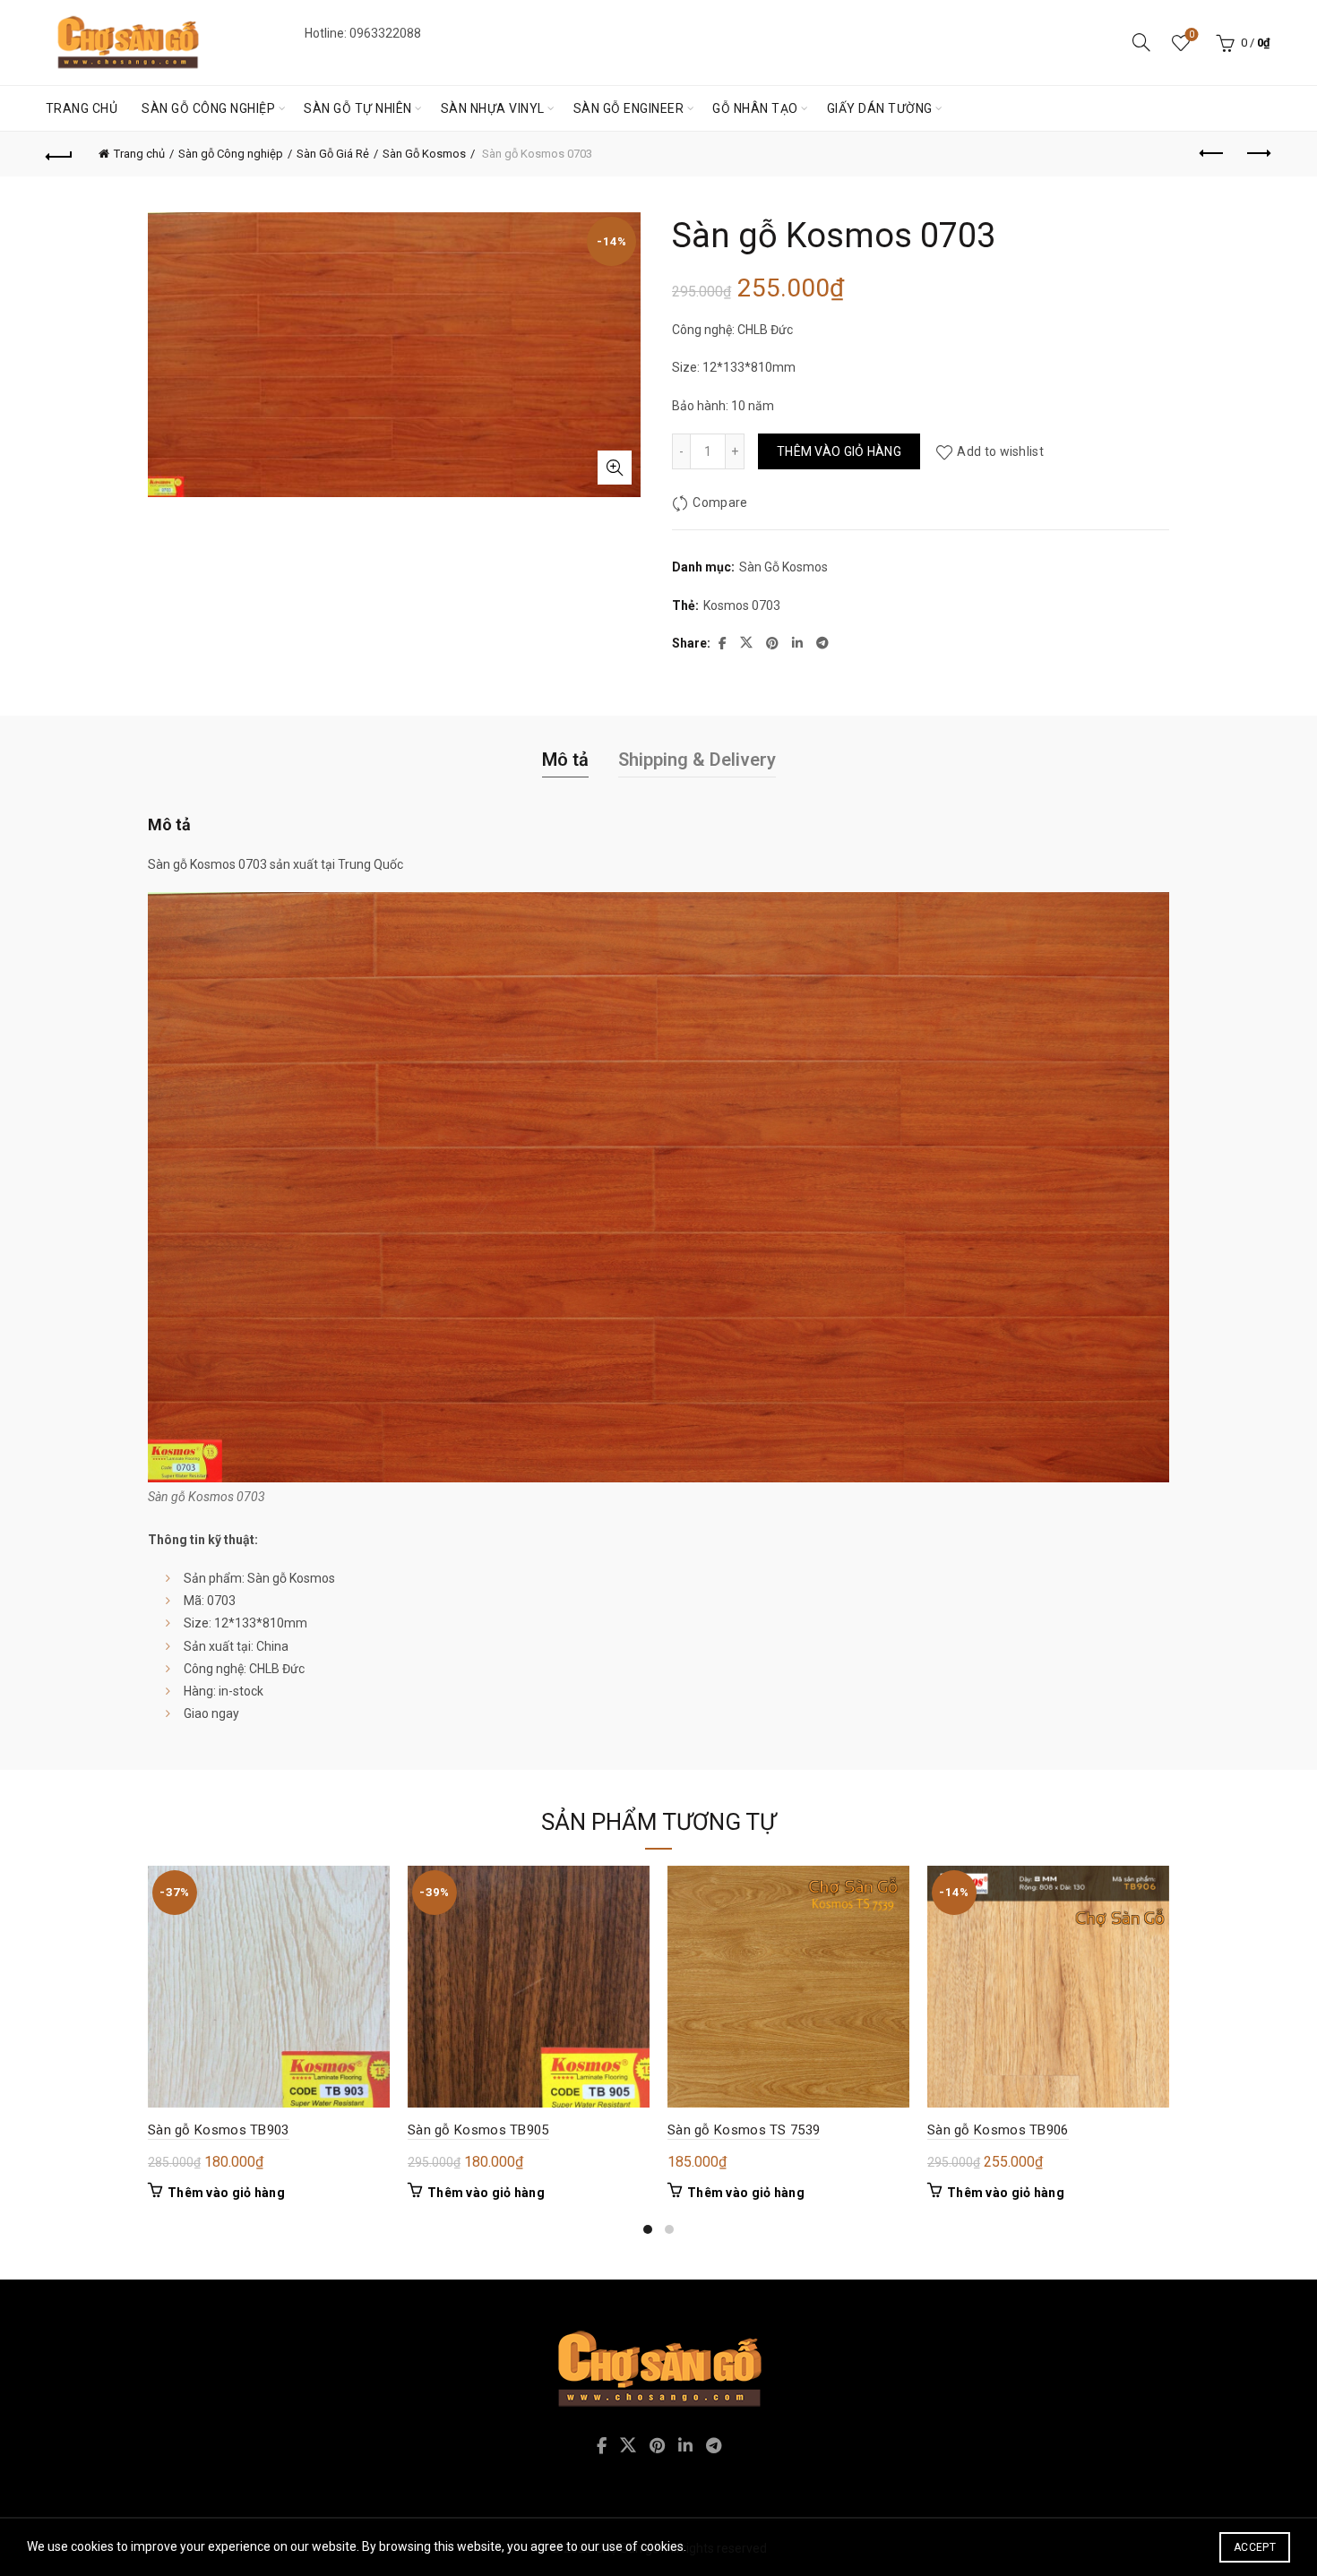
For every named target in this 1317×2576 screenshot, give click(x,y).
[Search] (1141, 42)
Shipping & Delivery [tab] (697, 760)
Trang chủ (82, 108)
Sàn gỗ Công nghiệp (208, 108)
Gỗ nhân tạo (755, 108)
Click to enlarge (615, 468)
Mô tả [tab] (565, 760)
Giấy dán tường (880, 108)
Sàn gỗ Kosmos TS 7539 (744, 2130)
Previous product (1212, 154)
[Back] (60, 154)
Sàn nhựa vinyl (493, 108)
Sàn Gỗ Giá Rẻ (333, 154)
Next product (1257, 154)
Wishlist (1192, 34)
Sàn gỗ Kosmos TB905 (478, 2130)
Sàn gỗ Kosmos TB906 (998, 2130)
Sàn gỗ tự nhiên (358, 108)
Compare (720, 502)
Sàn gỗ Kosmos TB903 (219, 2130)
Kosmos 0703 (742, 605)
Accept (1255, 2547)
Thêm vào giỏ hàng (839, 451)
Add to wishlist (1000, 451)
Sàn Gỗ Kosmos (424, 154)
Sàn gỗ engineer (629, 108)
